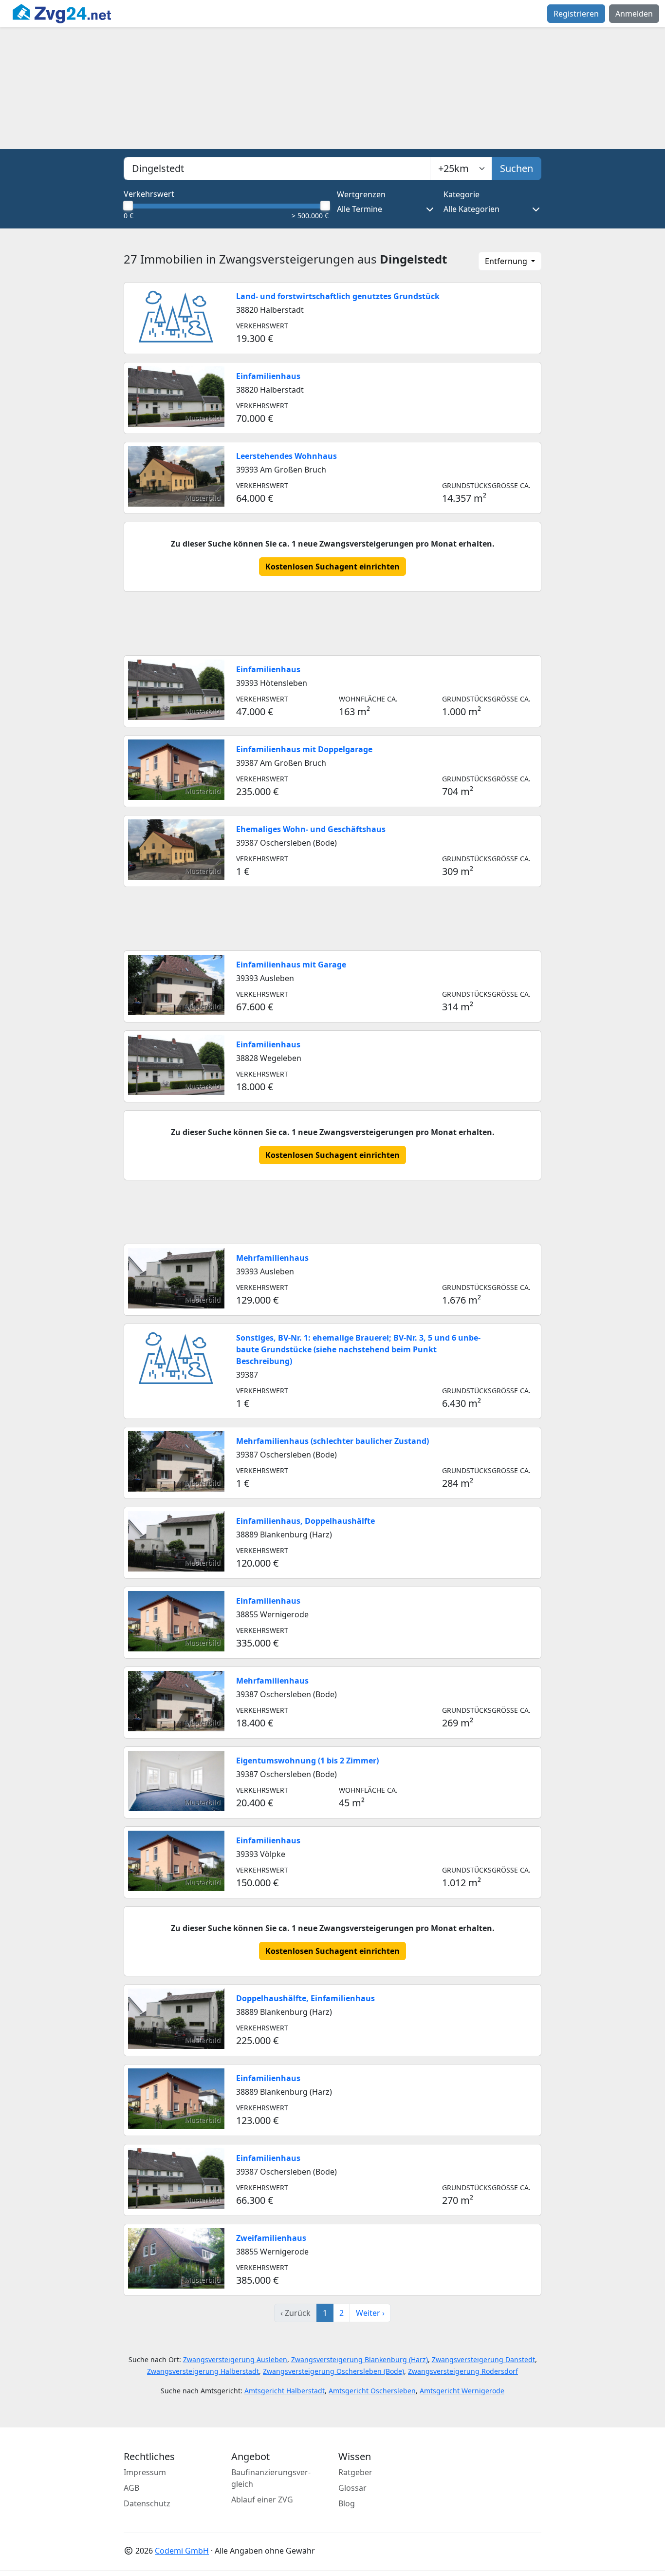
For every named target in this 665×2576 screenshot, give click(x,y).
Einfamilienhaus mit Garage (291, 965)
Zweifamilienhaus (271, 2238)
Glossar (352, 2488)
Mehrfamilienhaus (272, 1258)
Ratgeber (355, 2472)
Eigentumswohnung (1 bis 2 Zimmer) (307, 1761)
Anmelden (634, 14)
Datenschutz (147, 2503)
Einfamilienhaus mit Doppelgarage (304, 749)
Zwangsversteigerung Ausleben (235, 2359)
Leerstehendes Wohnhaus (286, 456)
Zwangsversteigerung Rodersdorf (463, 2371)
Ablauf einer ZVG (262, 2500)
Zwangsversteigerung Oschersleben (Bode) (333, 2371)
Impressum (145, 2472)
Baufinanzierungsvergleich (271, 2478)
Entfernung (507, 261)
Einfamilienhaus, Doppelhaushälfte (305, 1521)
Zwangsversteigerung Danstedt (483, 2359)
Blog (347, 2503)
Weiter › (370, 2313)
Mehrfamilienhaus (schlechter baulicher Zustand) (332, 1441)
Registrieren (576, 14)
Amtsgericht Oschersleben (372, 2391)
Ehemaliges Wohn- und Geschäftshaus (311, 829)
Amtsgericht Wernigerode (462, 2391)
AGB (131, 2488)
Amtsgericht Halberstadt (285, 2391)
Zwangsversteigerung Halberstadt (203, 2371)
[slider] (128, 206)
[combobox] (277, 169)
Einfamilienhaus (268, 376)
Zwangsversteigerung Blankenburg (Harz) (360, 2359)
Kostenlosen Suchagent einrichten (332, 567)
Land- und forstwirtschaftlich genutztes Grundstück (338, 296)
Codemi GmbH (182, 2551)
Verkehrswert (149, 194)
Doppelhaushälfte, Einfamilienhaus (305, 1998)
